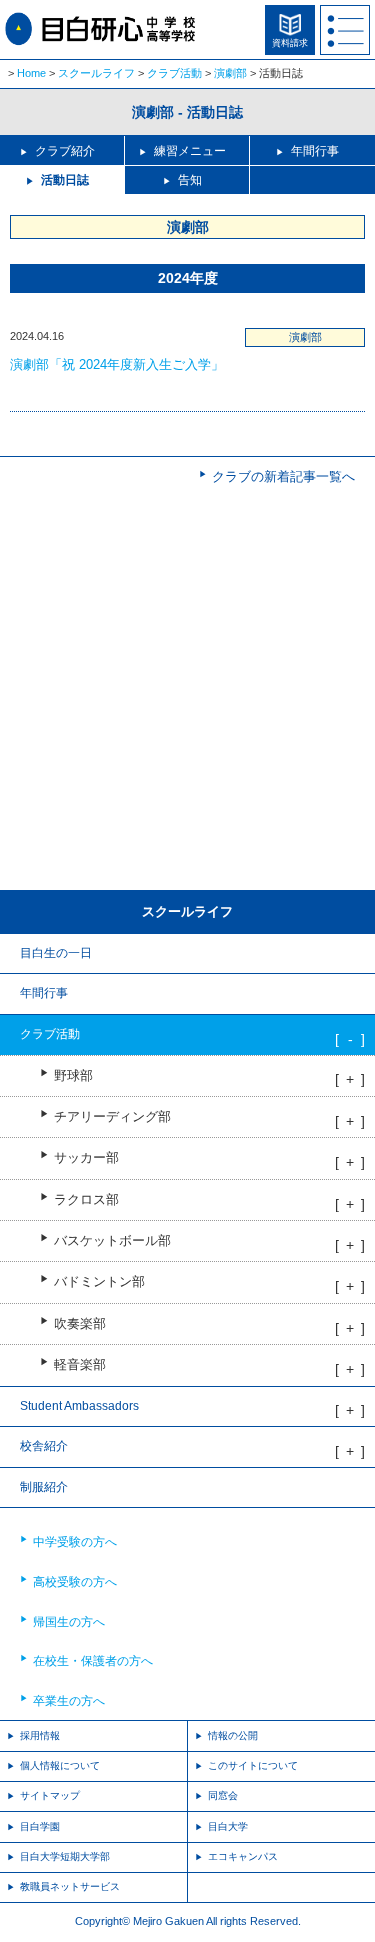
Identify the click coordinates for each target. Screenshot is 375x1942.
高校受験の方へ (75, 1582)
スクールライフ (96, 73)
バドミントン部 (99, 1282)
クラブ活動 (174, 73)
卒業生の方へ (69, 1701)
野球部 (73, 1076)
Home (31, 73)
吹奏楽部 (80, 1324)
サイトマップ (50, 1795)
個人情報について (60, 1765)
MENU (345, 30)
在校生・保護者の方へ (93, 1661)
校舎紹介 (44, 1446)
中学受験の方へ (75, 1542)
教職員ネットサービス (70, 1886)
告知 (190, 180)
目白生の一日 (56, 953)
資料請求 (290, 43)
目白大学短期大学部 (65, 1856)
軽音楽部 (80, 1365)
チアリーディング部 (112, 1117)
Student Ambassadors (79, 1406)
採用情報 (40, 1735)
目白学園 (40, 1826)
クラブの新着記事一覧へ (283, 476)
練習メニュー (190, 151)
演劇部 (230, 73)
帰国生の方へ (69, 1622)
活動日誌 (65, 180)
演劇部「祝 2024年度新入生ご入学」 (117, 364)
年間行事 (315, 151)
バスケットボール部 (112, 1241)
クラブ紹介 (65, 151)
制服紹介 (44, 1487)
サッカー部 (86, 1158)
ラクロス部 (86, 1200)
